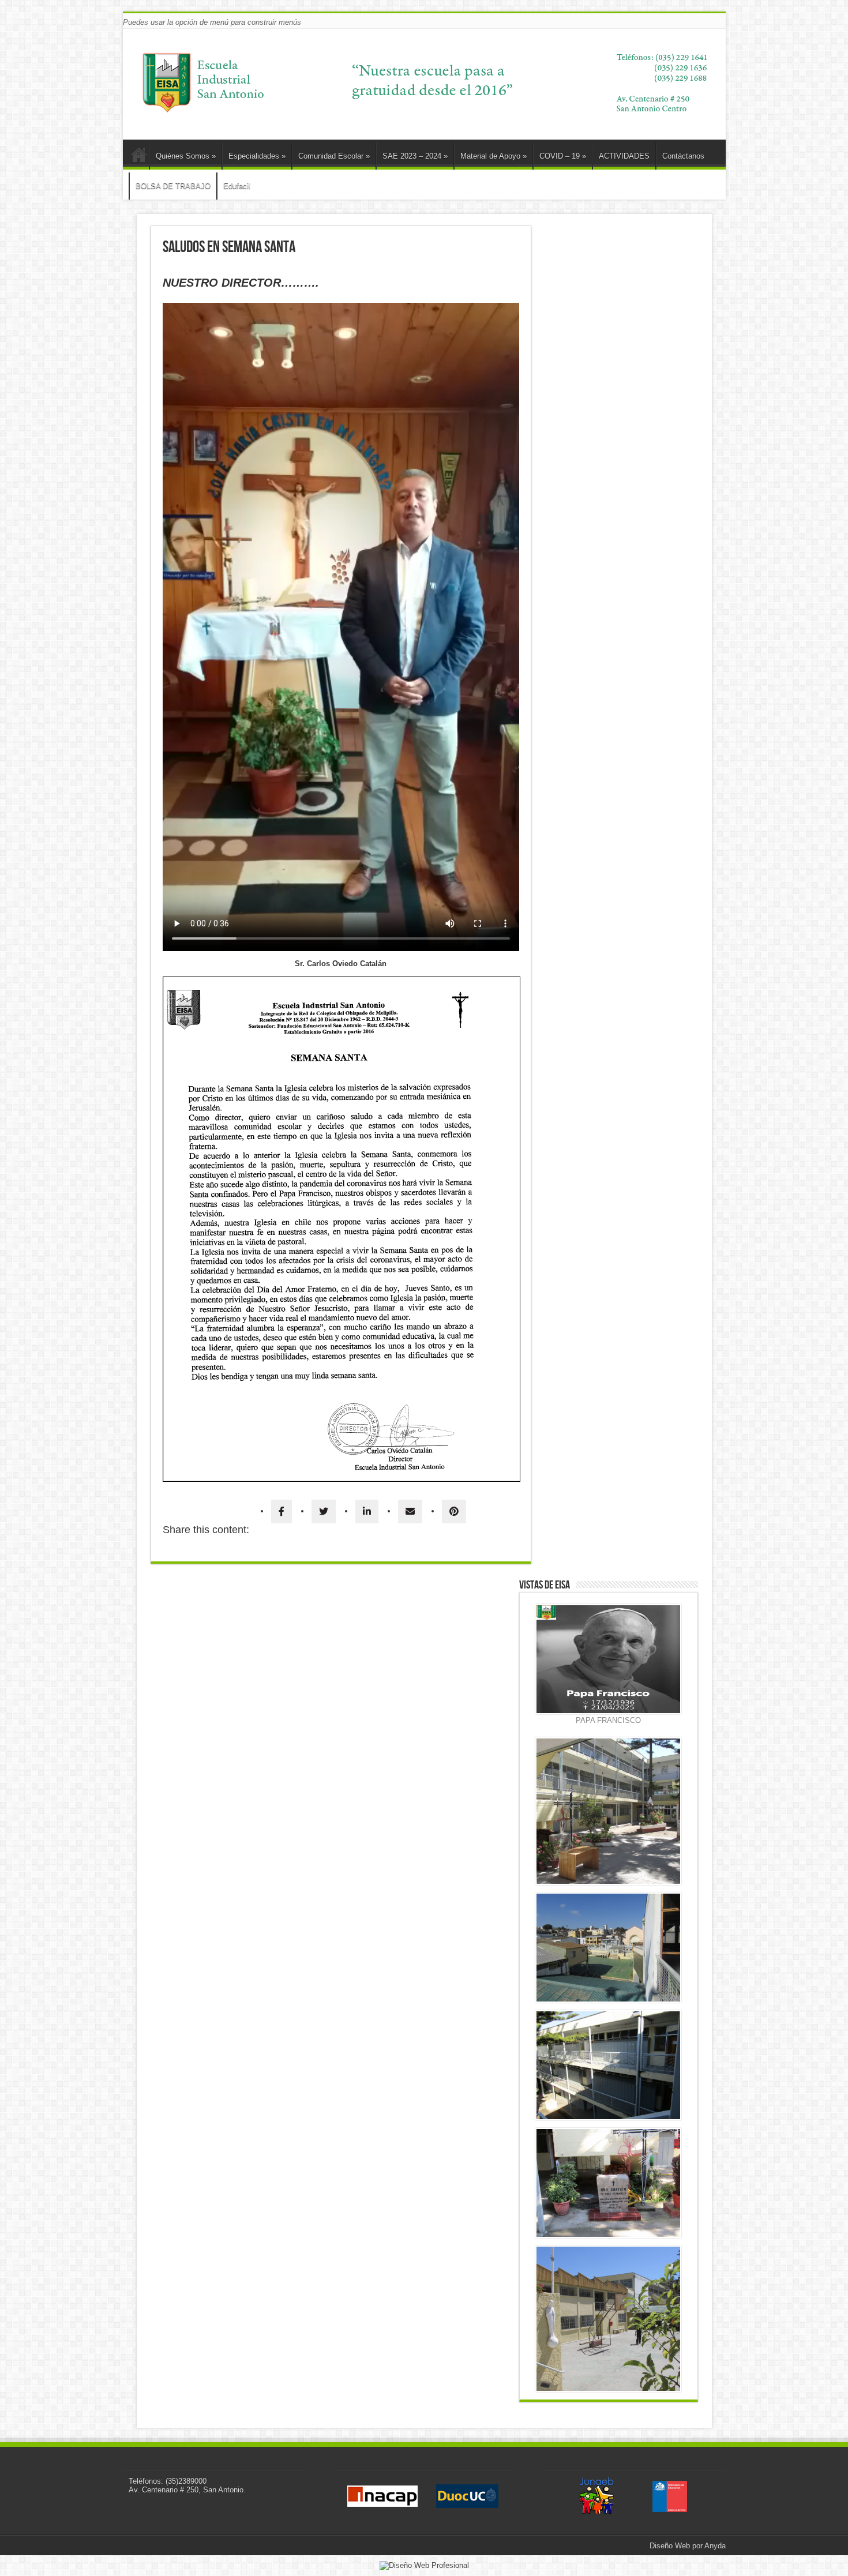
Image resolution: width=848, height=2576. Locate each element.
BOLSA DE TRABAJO (173, 186)
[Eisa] (424, 114)
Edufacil (237, 186)
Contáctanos (683, 156)
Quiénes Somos (186, 156)
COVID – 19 (563, 156)
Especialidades (257, 156)
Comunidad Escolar (334, 156)
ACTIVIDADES (624, 156)
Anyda (715, 2546)
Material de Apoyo (494, 156)
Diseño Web (670, 2546)
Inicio (139, 157)
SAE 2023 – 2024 (415, 156)
